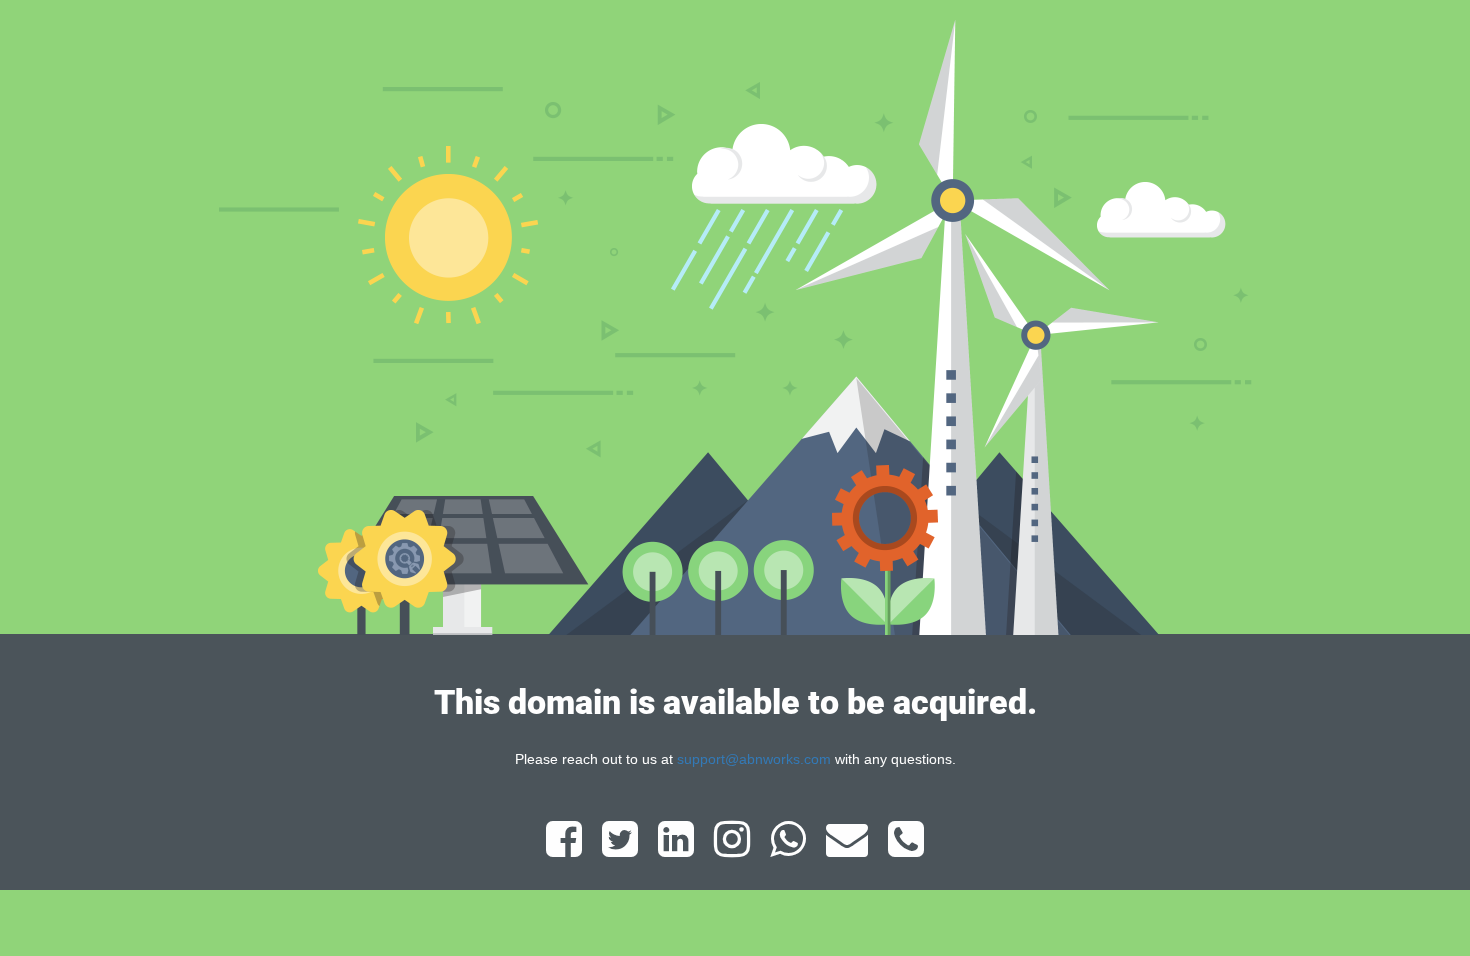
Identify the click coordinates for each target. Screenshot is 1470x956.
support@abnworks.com (754, 759)
